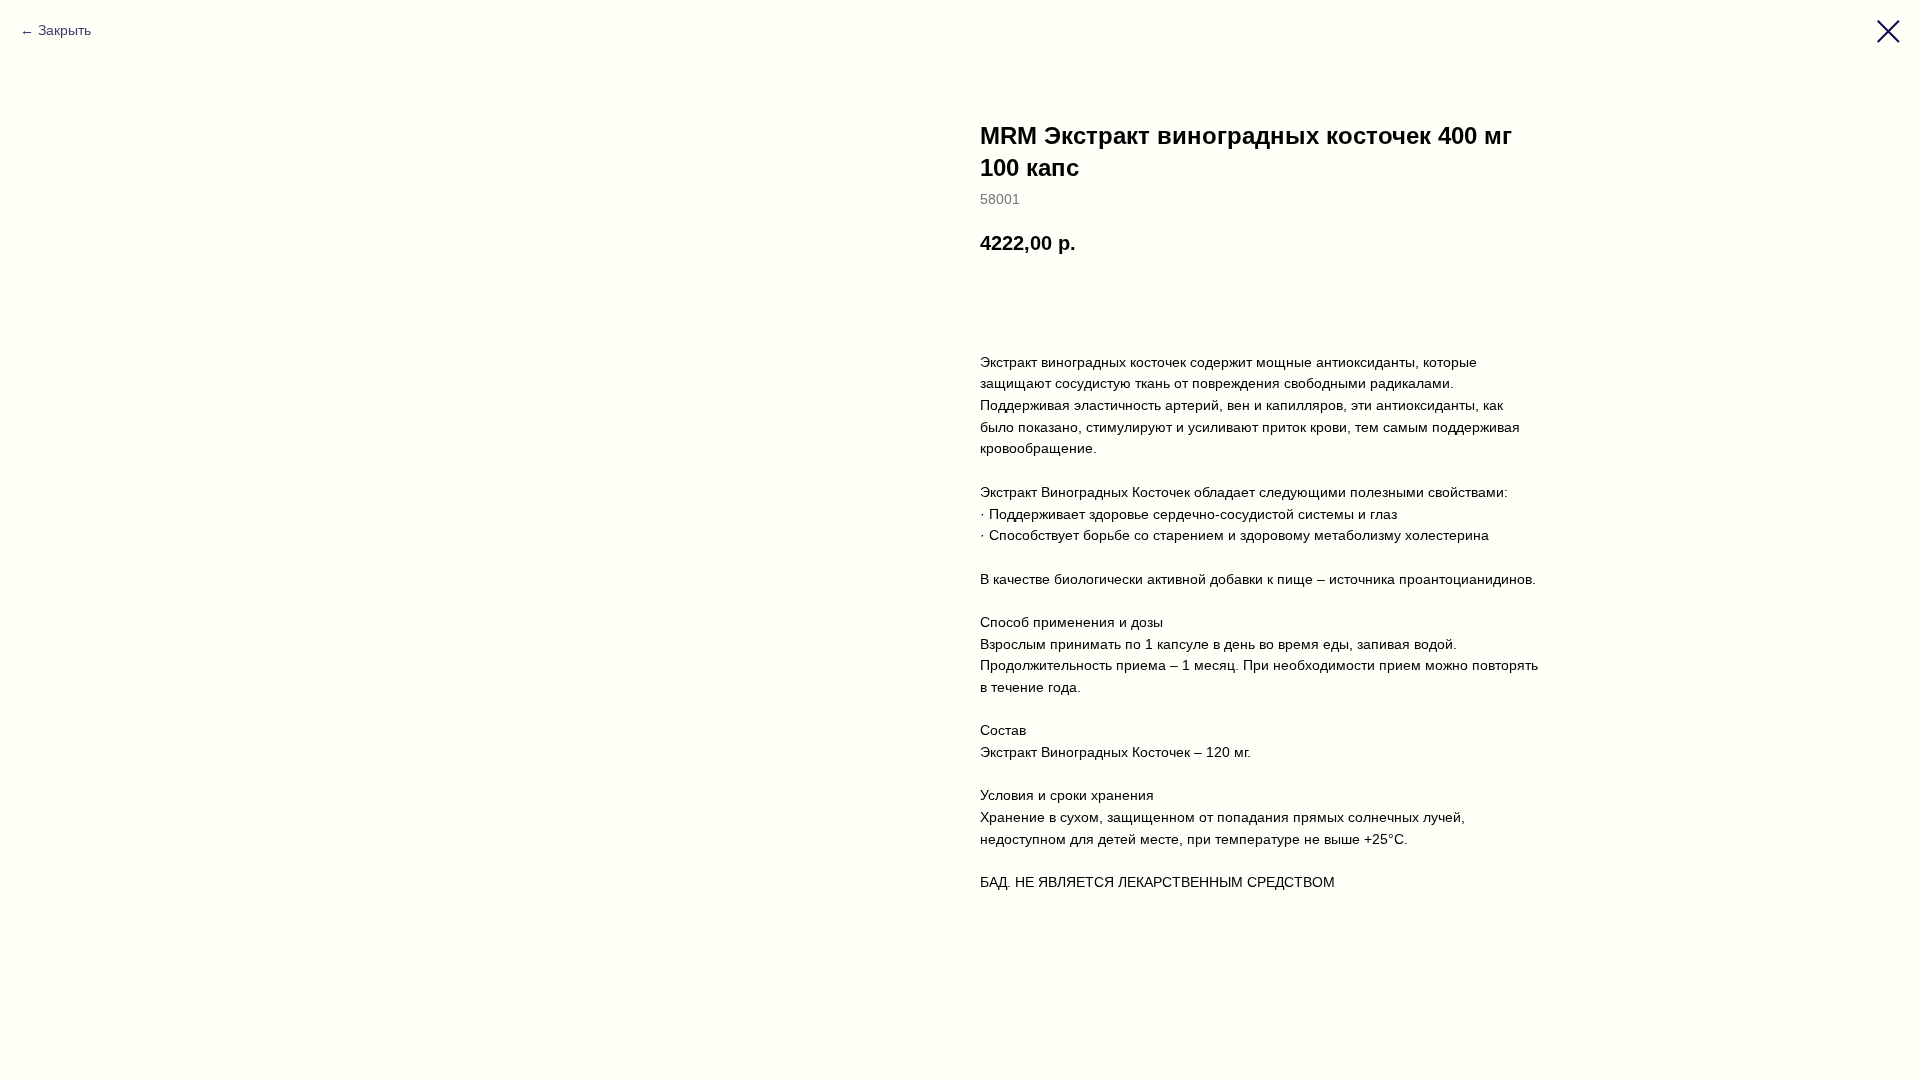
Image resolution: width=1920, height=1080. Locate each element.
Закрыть (64, 30)
